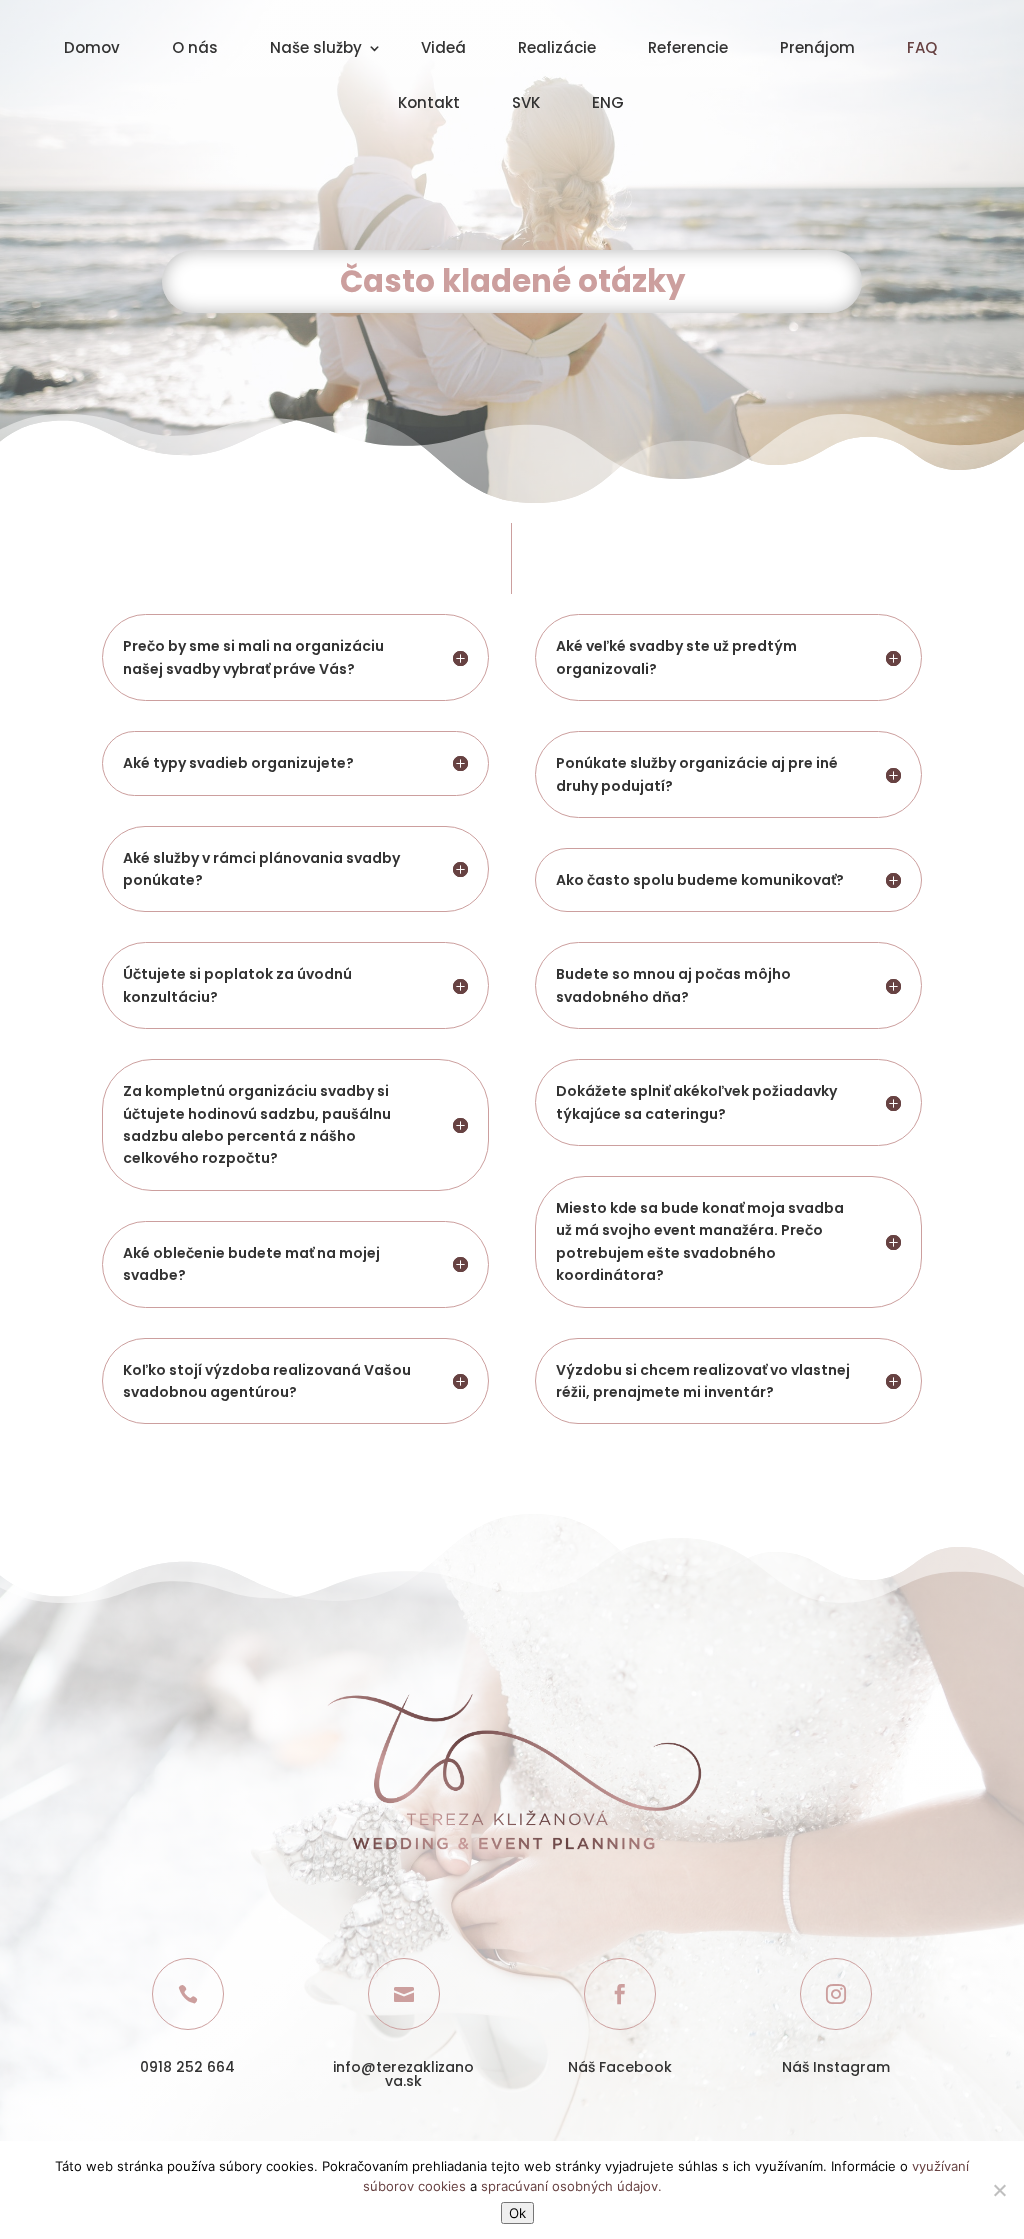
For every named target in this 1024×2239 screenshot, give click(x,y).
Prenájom (817, 49)
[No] (999, 2190)
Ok (517, 2213)
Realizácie (557, 49)
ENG (608, 104)
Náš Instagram (836, 2067)
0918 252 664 (187, 2067)
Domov (92, 49)
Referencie (688, 49)
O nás (195, 49)
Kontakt (429, 104)
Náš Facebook (620, 2067)
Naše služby (316, 49)
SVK (526, 104)
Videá (443, 49)
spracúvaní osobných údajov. (571, 2186)
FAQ (922, 49)
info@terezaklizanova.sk (403, 2074)
